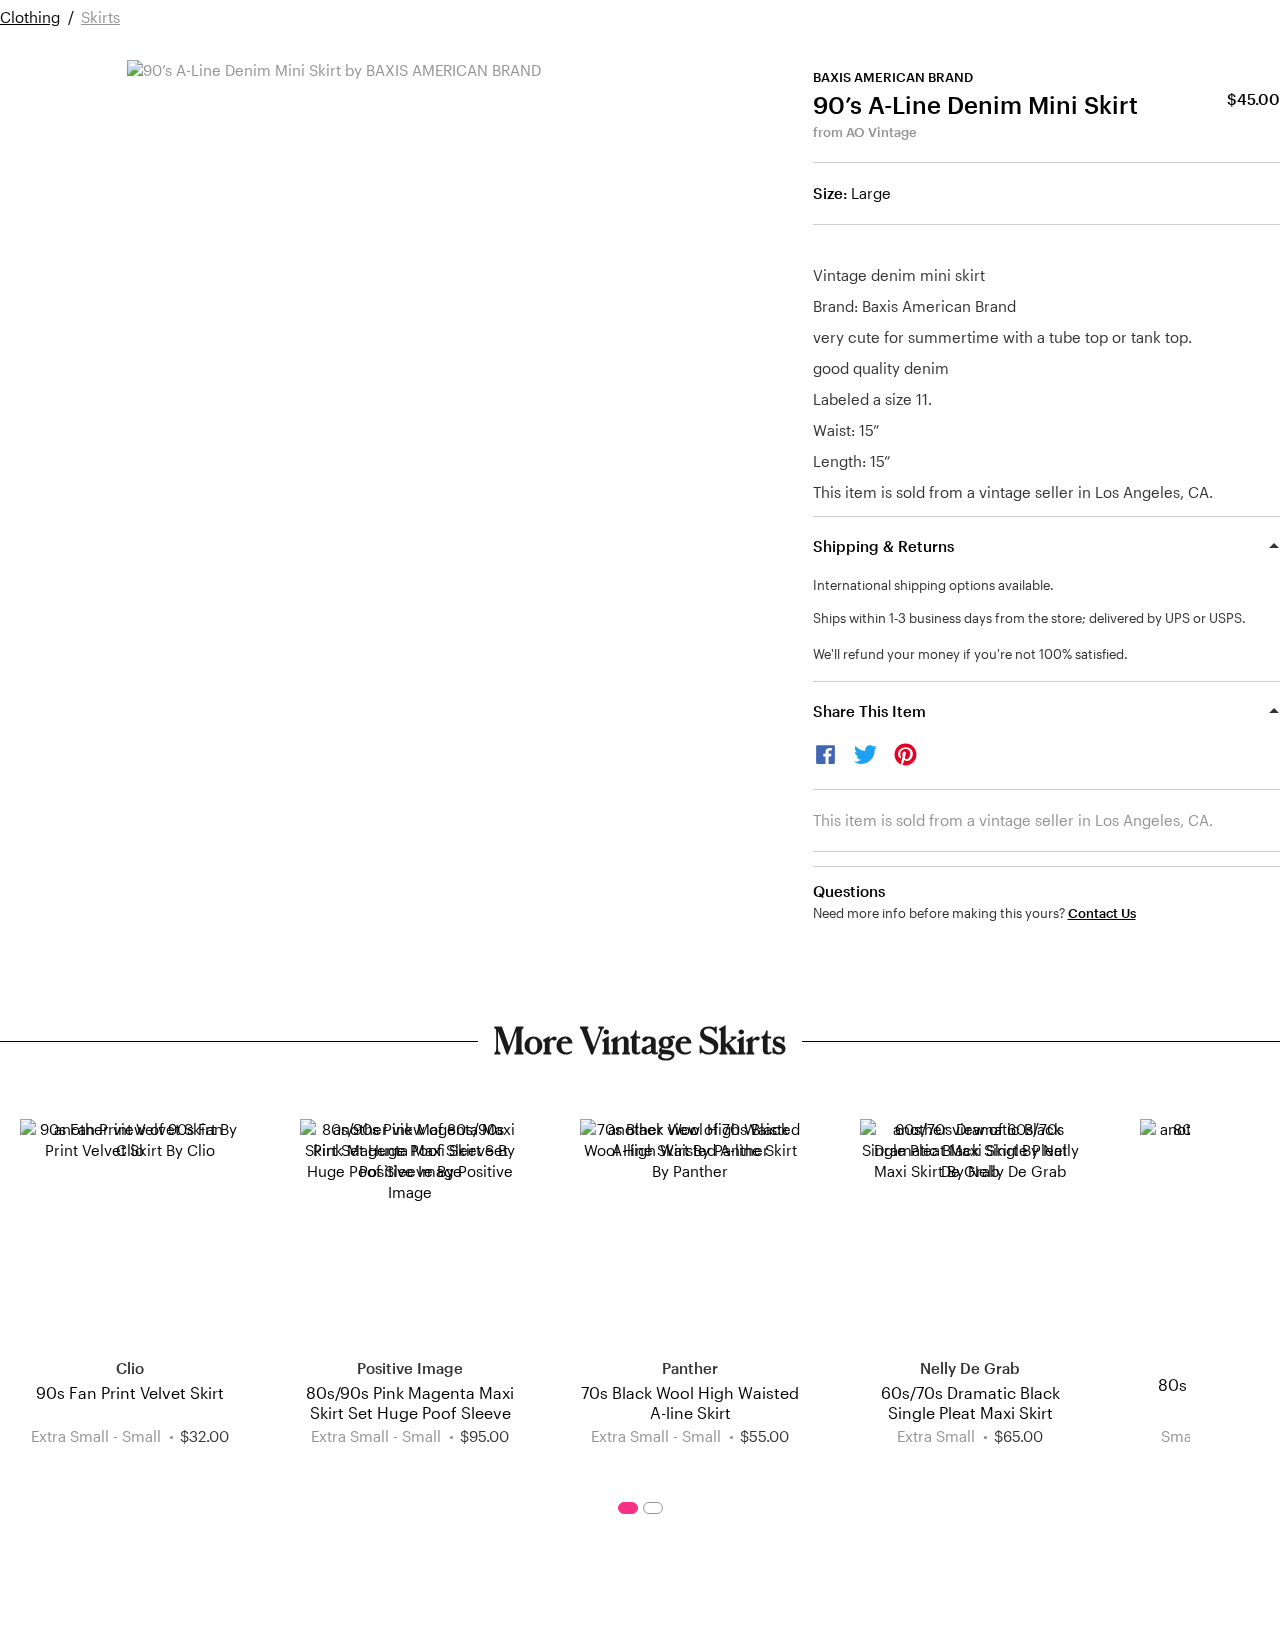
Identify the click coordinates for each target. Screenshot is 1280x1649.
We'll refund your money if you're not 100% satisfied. (970, 654)
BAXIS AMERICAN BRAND (893, 77)
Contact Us (1102, 913)
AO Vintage (881, 132)
